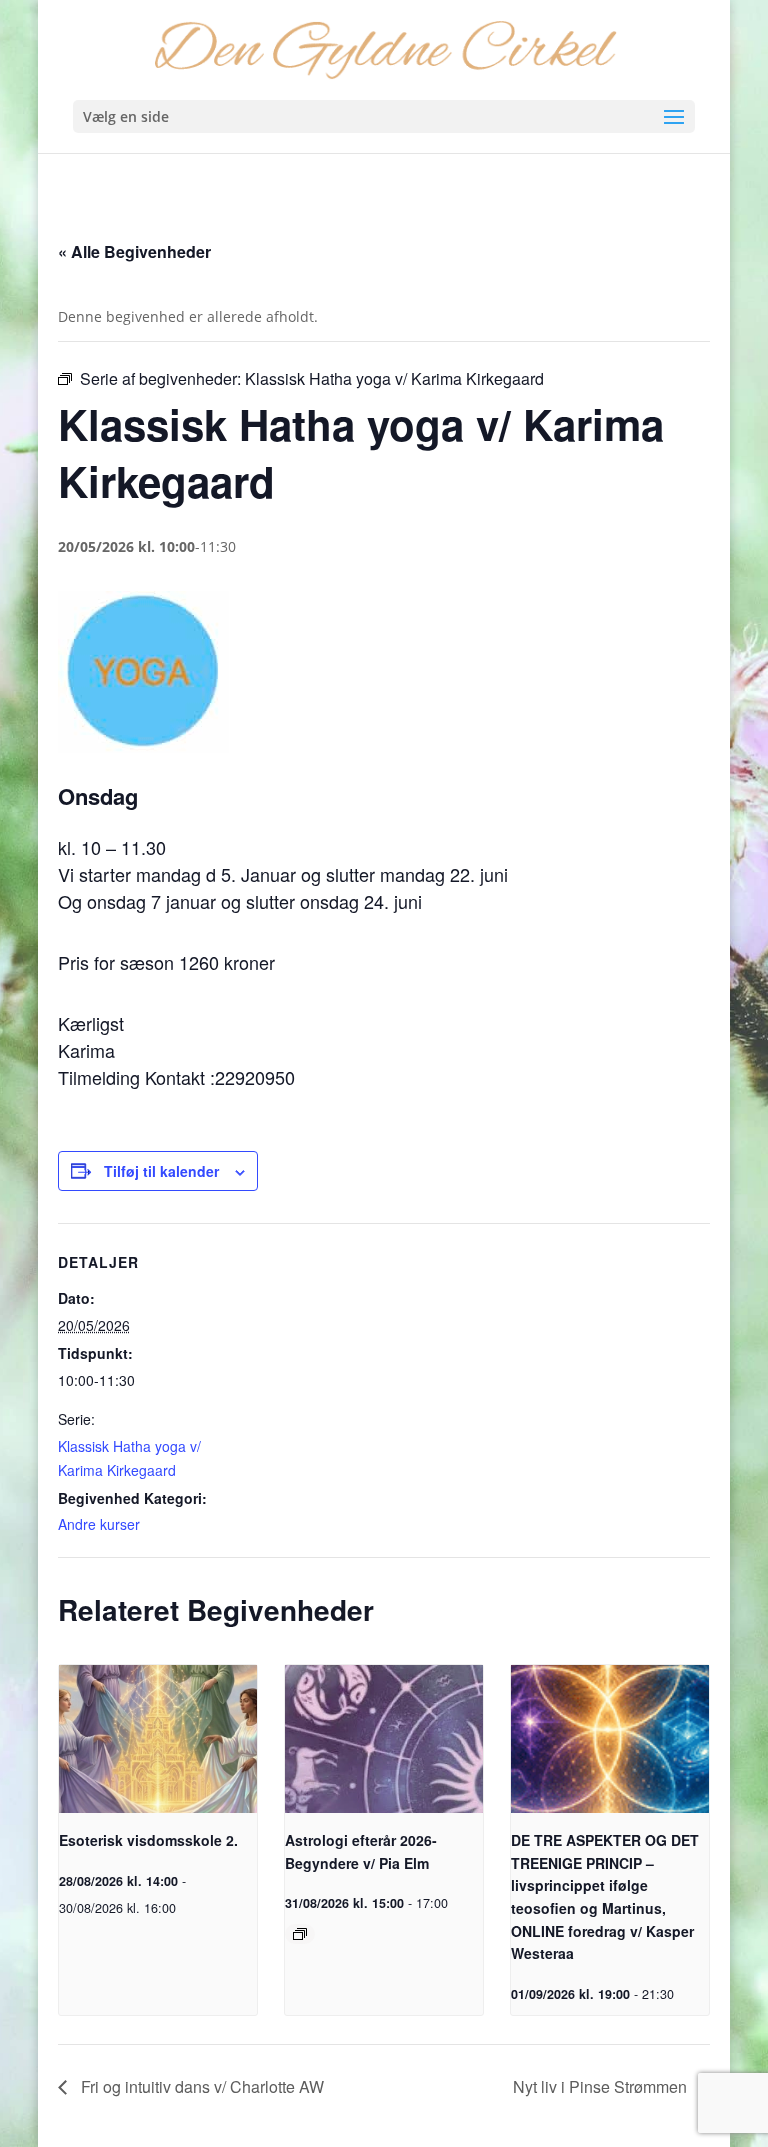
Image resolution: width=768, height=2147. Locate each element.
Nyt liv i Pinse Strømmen (602, 2086)
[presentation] (158, 1739)
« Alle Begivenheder (134, 251)
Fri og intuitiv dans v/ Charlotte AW (200, 2086)
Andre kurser (99, 1524)
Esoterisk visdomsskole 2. (148, 1840)
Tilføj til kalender (161, 1171)
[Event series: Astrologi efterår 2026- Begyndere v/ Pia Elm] (300, 1934)
